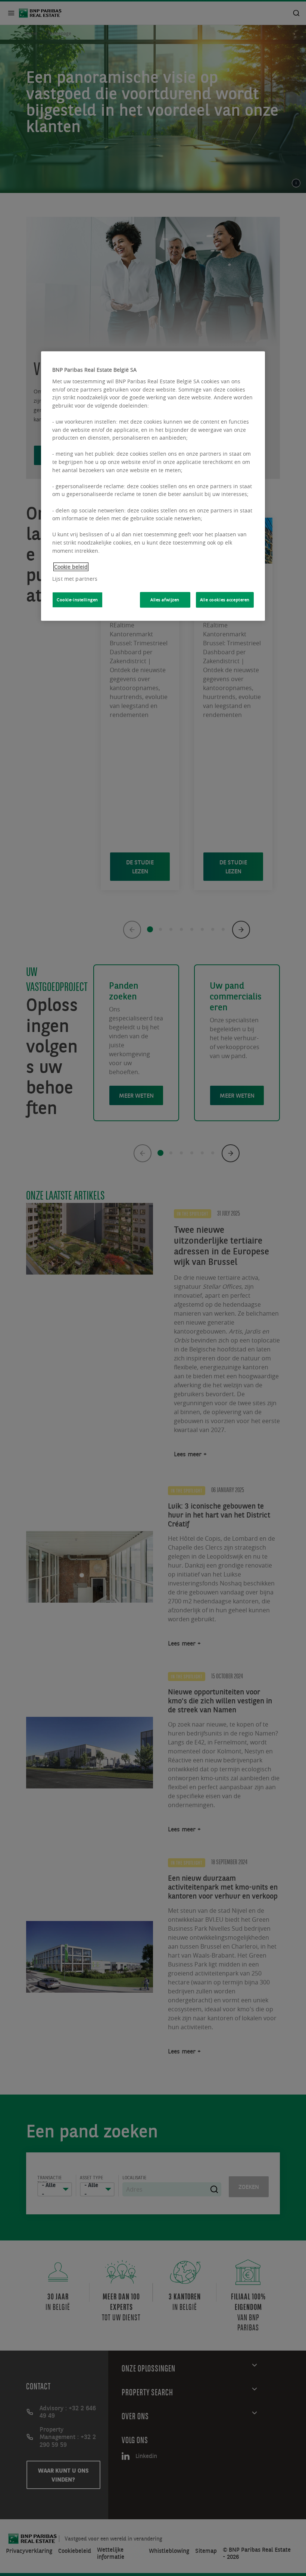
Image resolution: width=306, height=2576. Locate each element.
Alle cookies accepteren (225, 600)
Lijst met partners (75, 579)
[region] (153, 486)
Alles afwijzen (165, 600)
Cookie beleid (71, 567)
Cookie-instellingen (77, 600)
